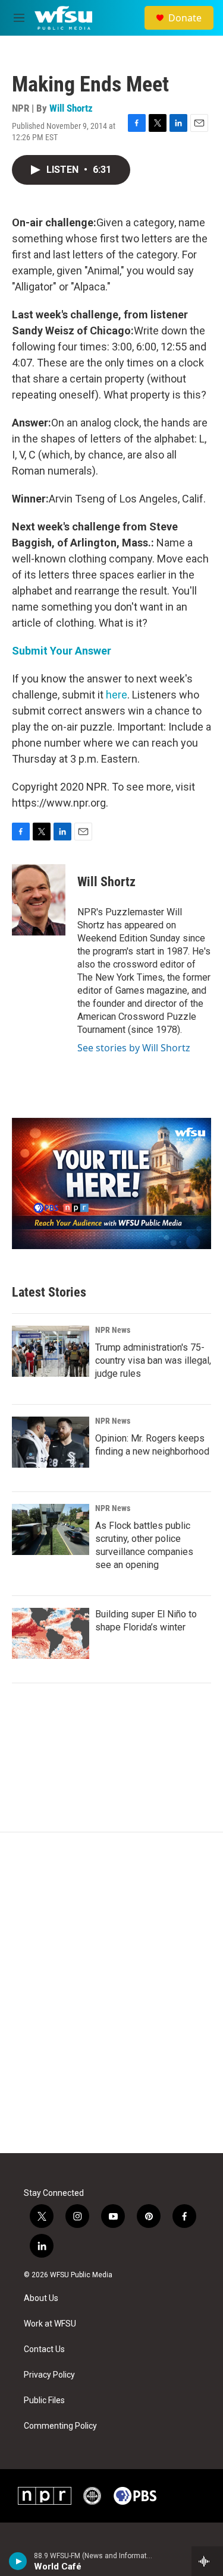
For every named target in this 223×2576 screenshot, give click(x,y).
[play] (18, 2561)
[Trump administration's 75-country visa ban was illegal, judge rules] (51, 1351)
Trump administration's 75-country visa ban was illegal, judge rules (153, 1360)
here (117, 695)
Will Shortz (71, 108)
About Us (41, 2298)
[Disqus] (111, 1993)
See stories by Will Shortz (134, 1048)
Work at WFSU (50, 2324)
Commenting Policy (60, 2426)
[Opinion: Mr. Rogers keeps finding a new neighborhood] (51, 1442)
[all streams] (207, 2561)
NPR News (113, 1330)
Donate (185, 18)
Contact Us (44, 2349)
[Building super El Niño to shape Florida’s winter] (51, 1633)
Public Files (44, 2400)
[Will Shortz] (39, 900)
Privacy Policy (49, 2375)
